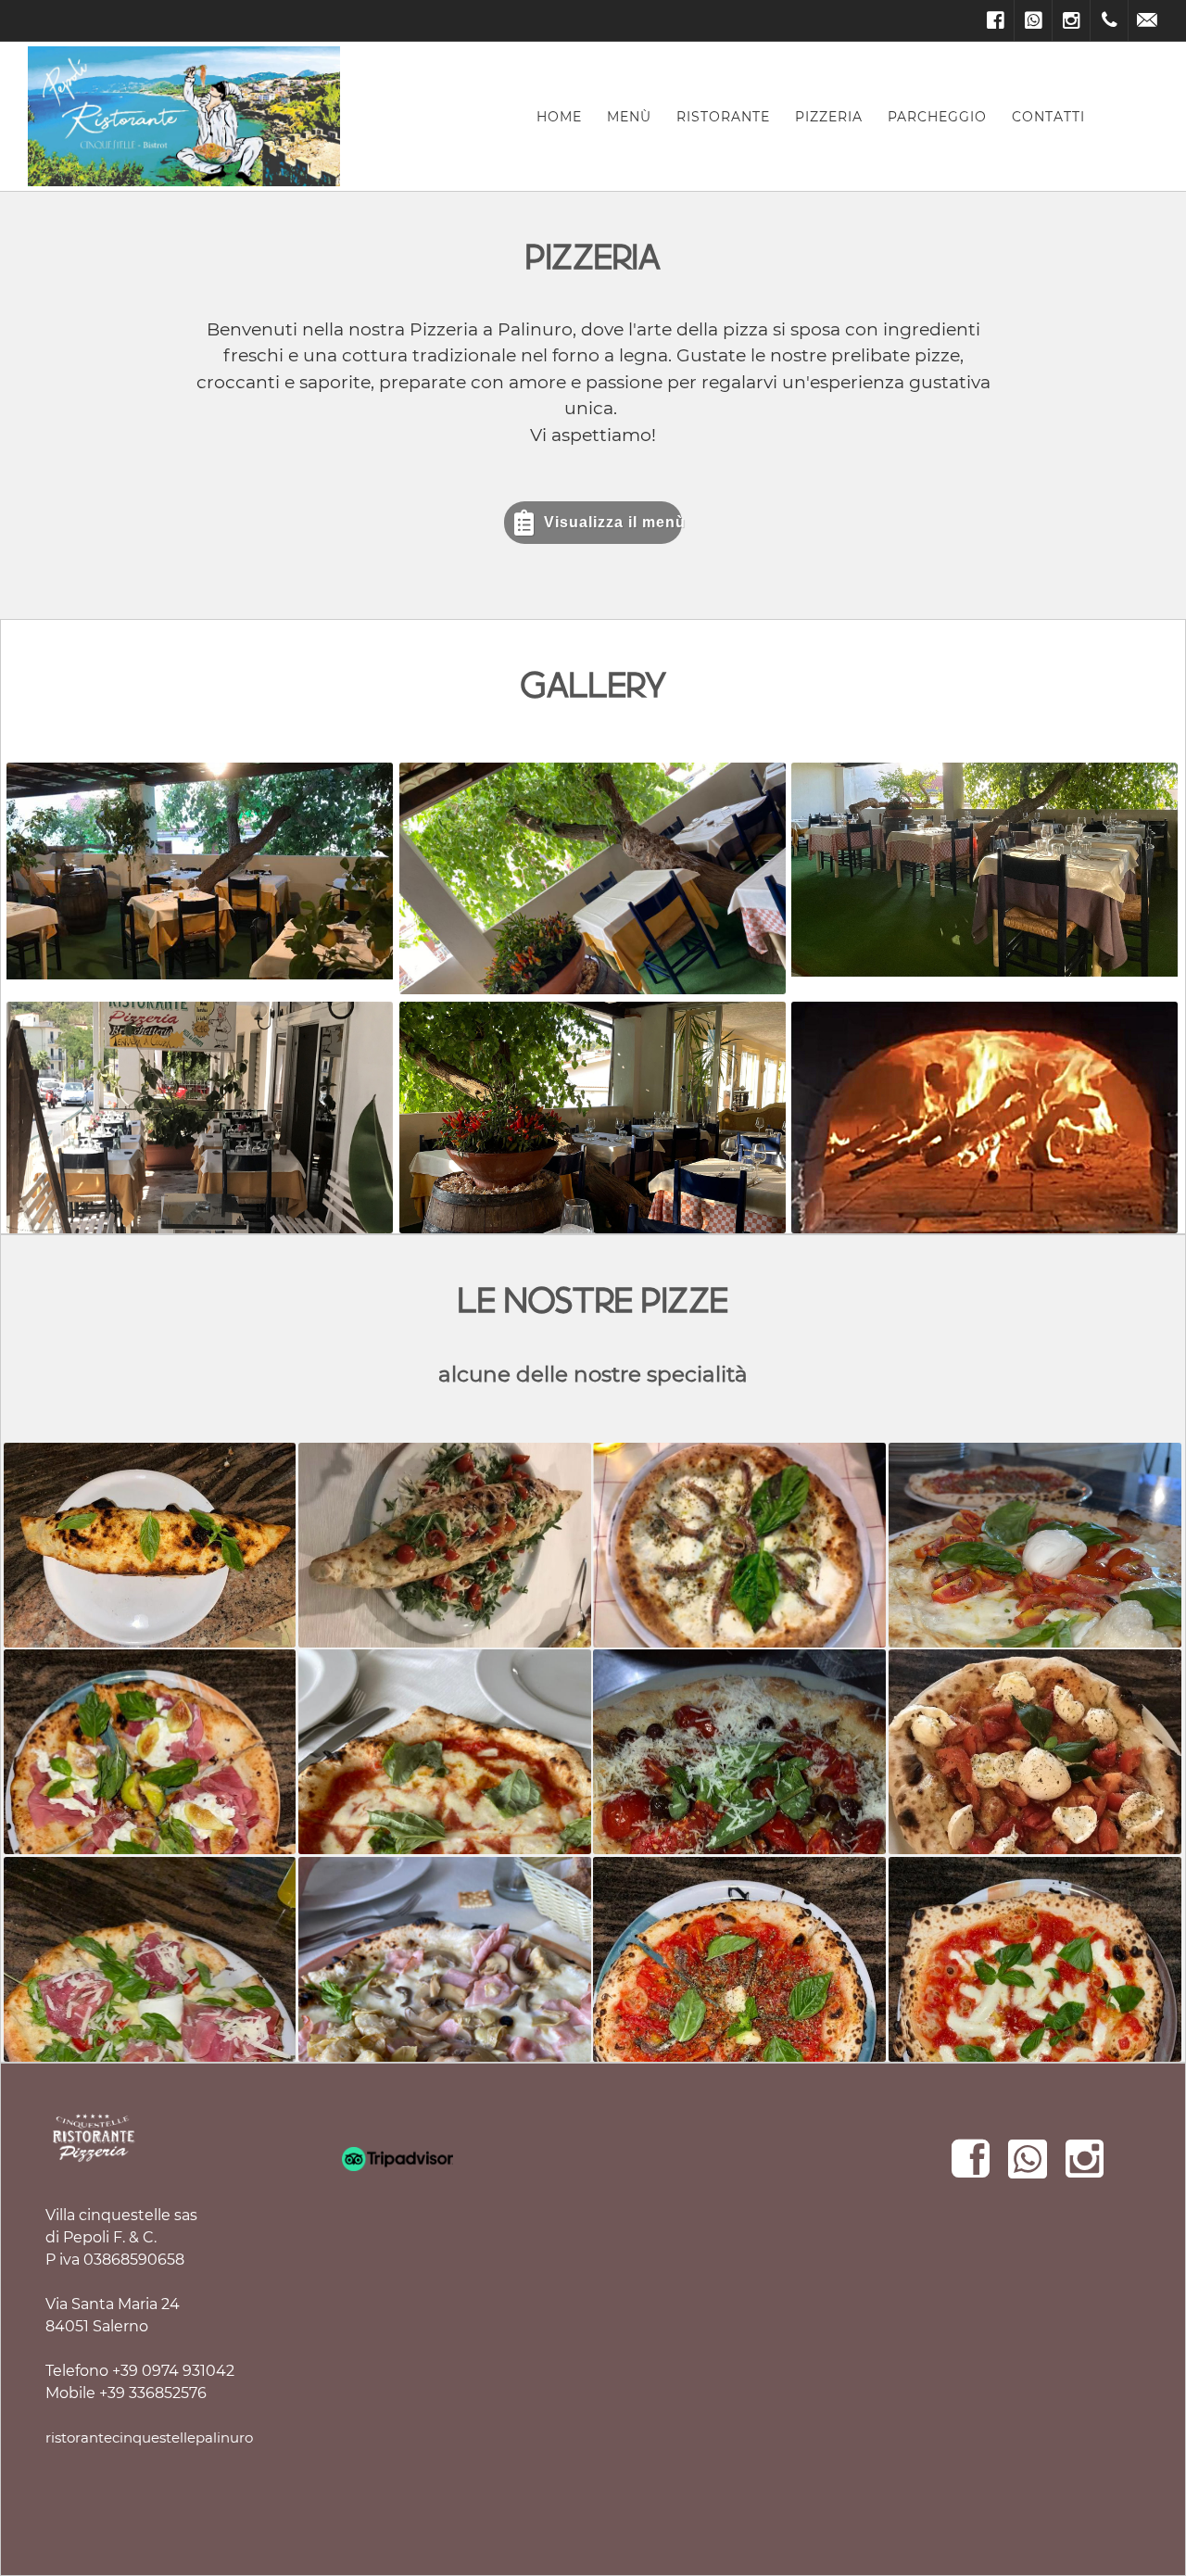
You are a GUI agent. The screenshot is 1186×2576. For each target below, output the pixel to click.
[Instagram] (1071, 20)
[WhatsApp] (1033, 20)
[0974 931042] (1109, 20)
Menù (629, 117)
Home (559, 117)
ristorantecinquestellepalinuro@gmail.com (193, 2437)
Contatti (1048, 117)
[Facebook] (995, 20)
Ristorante (723, 117)
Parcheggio (937, 117)
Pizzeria (829, 117)
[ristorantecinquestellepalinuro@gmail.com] (1147, 20)
